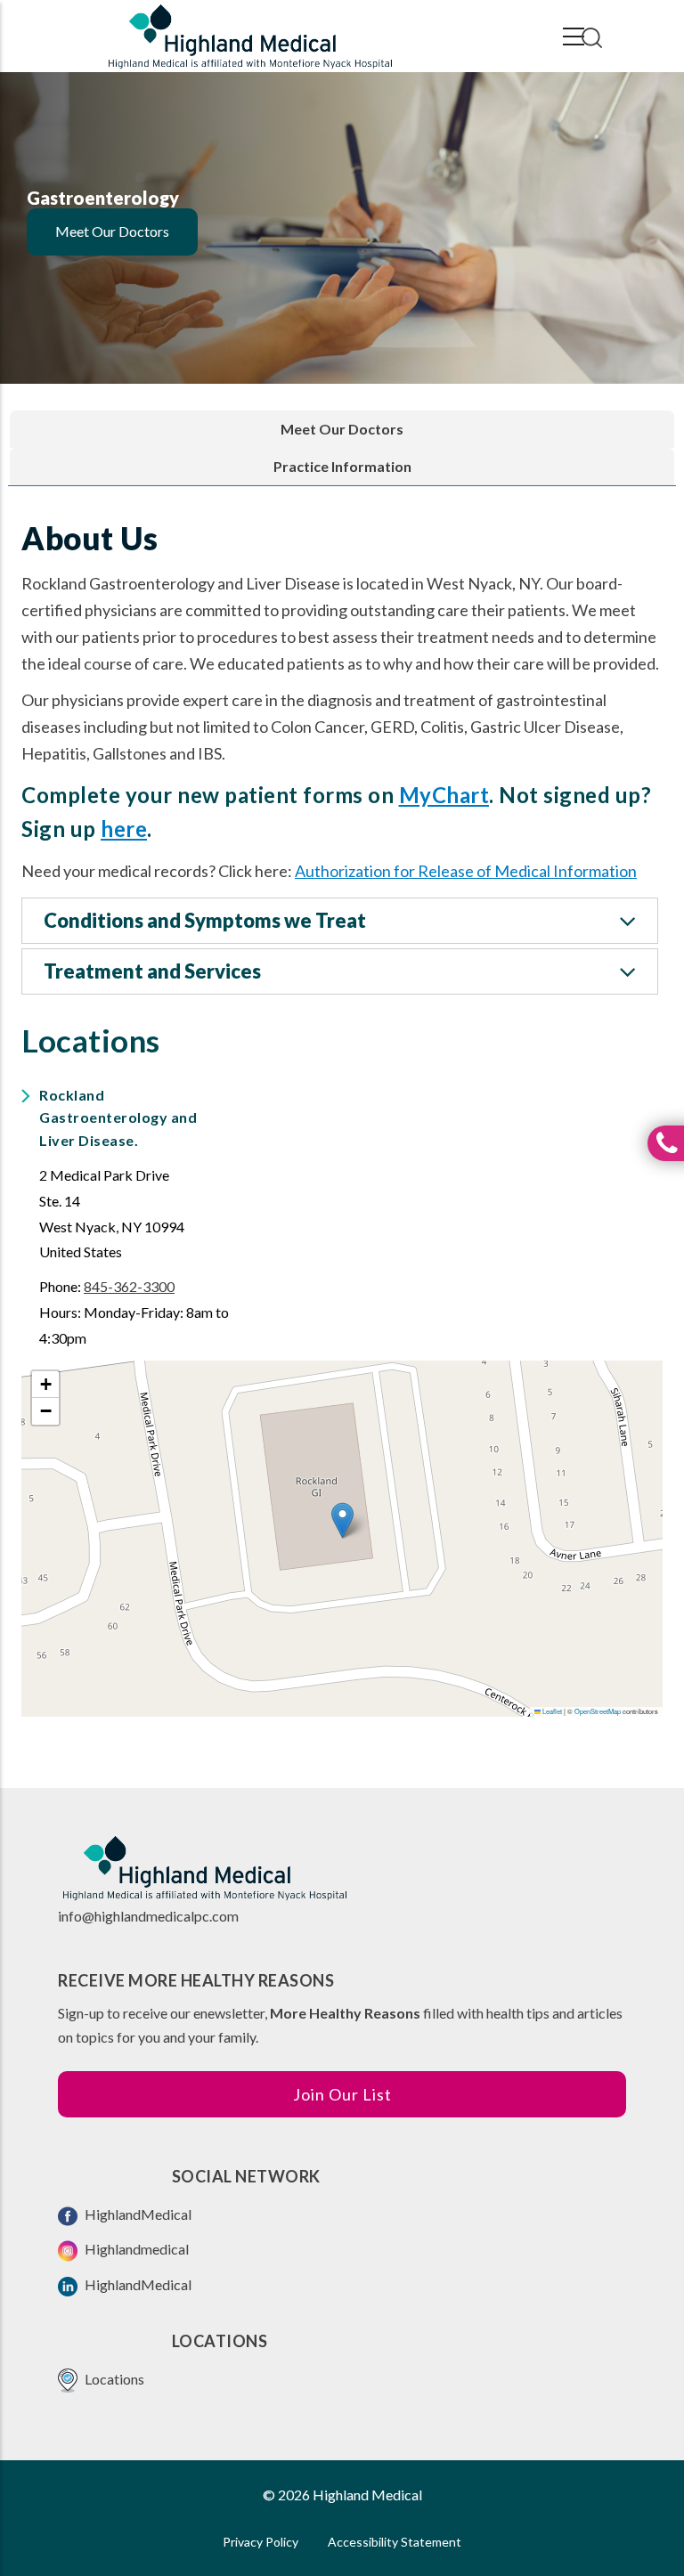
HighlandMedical (137, 2214)
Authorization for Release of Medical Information (466, 871)
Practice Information (342, 466)
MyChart (444, 795)
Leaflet (551, 1711)
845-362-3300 (129, 1286)
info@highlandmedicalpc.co (142, 1916)
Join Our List (342, 2094)
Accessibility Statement (395, 2542)
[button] (342, 1520)
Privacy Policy (261, 2542)
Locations (113, 2379)
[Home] (250, 37)
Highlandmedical (135, 2249)
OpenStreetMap (598, 1711)
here (124, 829)
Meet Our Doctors (112, 231)
